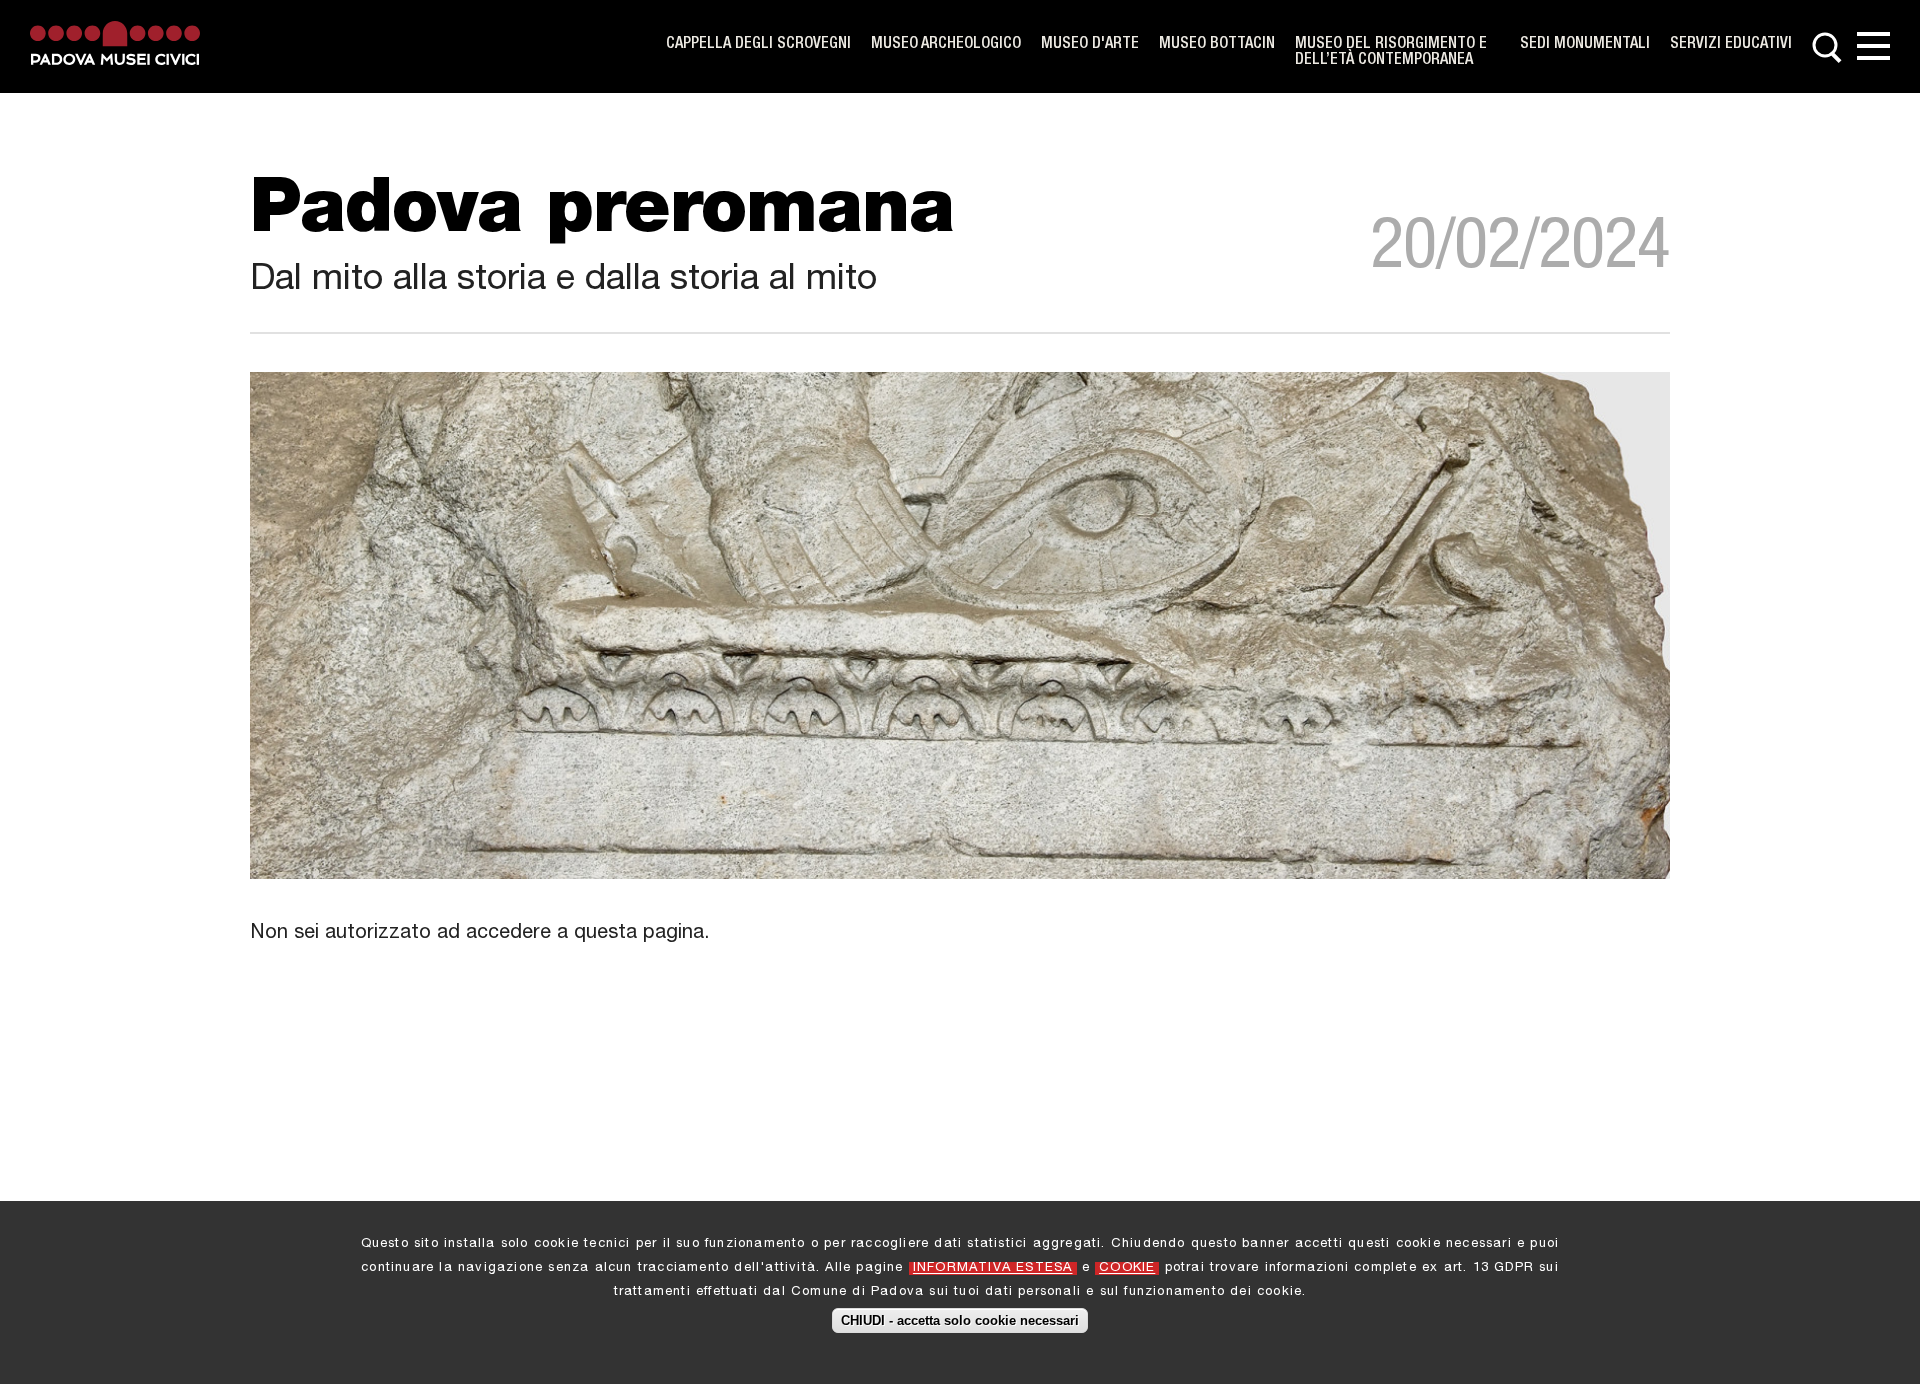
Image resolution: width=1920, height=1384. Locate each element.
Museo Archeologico (946, 45)
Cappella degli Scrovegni (758, 45)
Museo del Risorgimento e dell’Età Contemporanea (1391, 53)
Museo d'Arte (1090, 45)
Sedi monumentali (1585, 45)
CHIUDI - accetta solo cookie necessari (960, 1320)
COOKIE (1127, 1268)
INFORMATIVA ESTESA (993, 1268)
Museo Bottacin (1217, 45)
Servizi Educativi (1731, 45)
